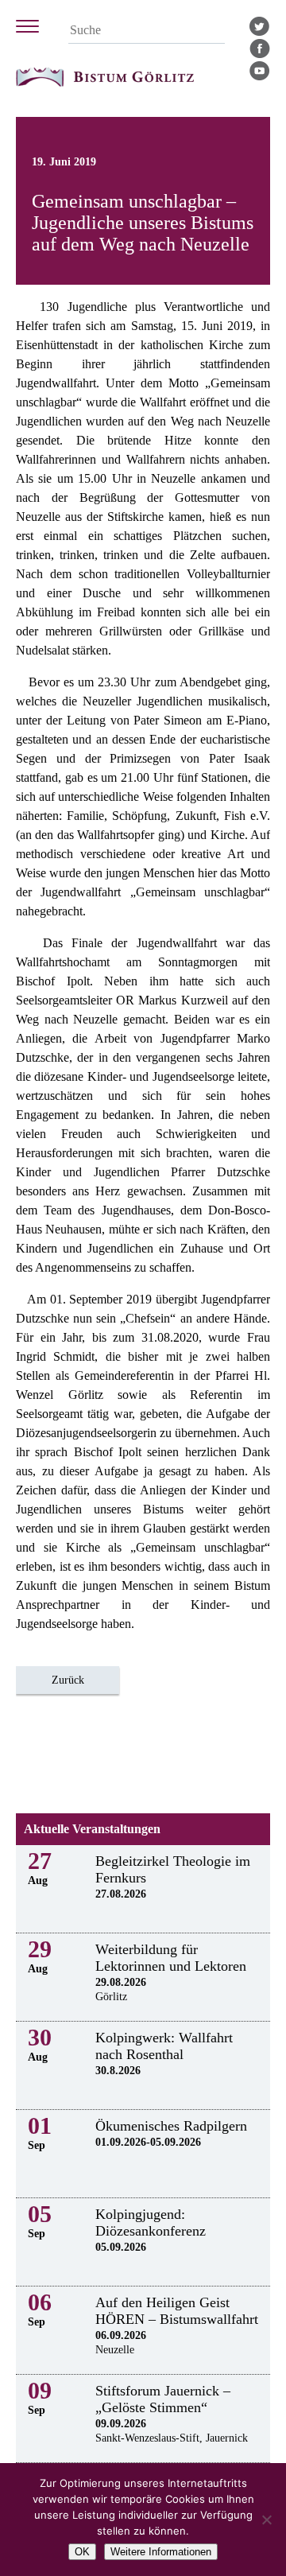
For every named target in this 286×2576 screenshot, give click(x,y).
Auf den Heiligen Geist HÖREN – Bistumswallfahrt (177, 2311)
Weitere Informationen (161, 2552)
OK (82, 2552)
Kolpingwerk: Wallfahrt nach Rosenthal (164, 2046)
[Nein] (266, 2520)
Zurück (68, 1680)
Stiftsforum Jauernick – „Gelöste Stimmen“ (163, 2399)
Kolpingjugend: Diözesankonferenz (151, 2222)
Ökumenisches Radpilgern (171, 2126)
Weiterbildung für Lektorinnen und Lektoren (171, 1958)
